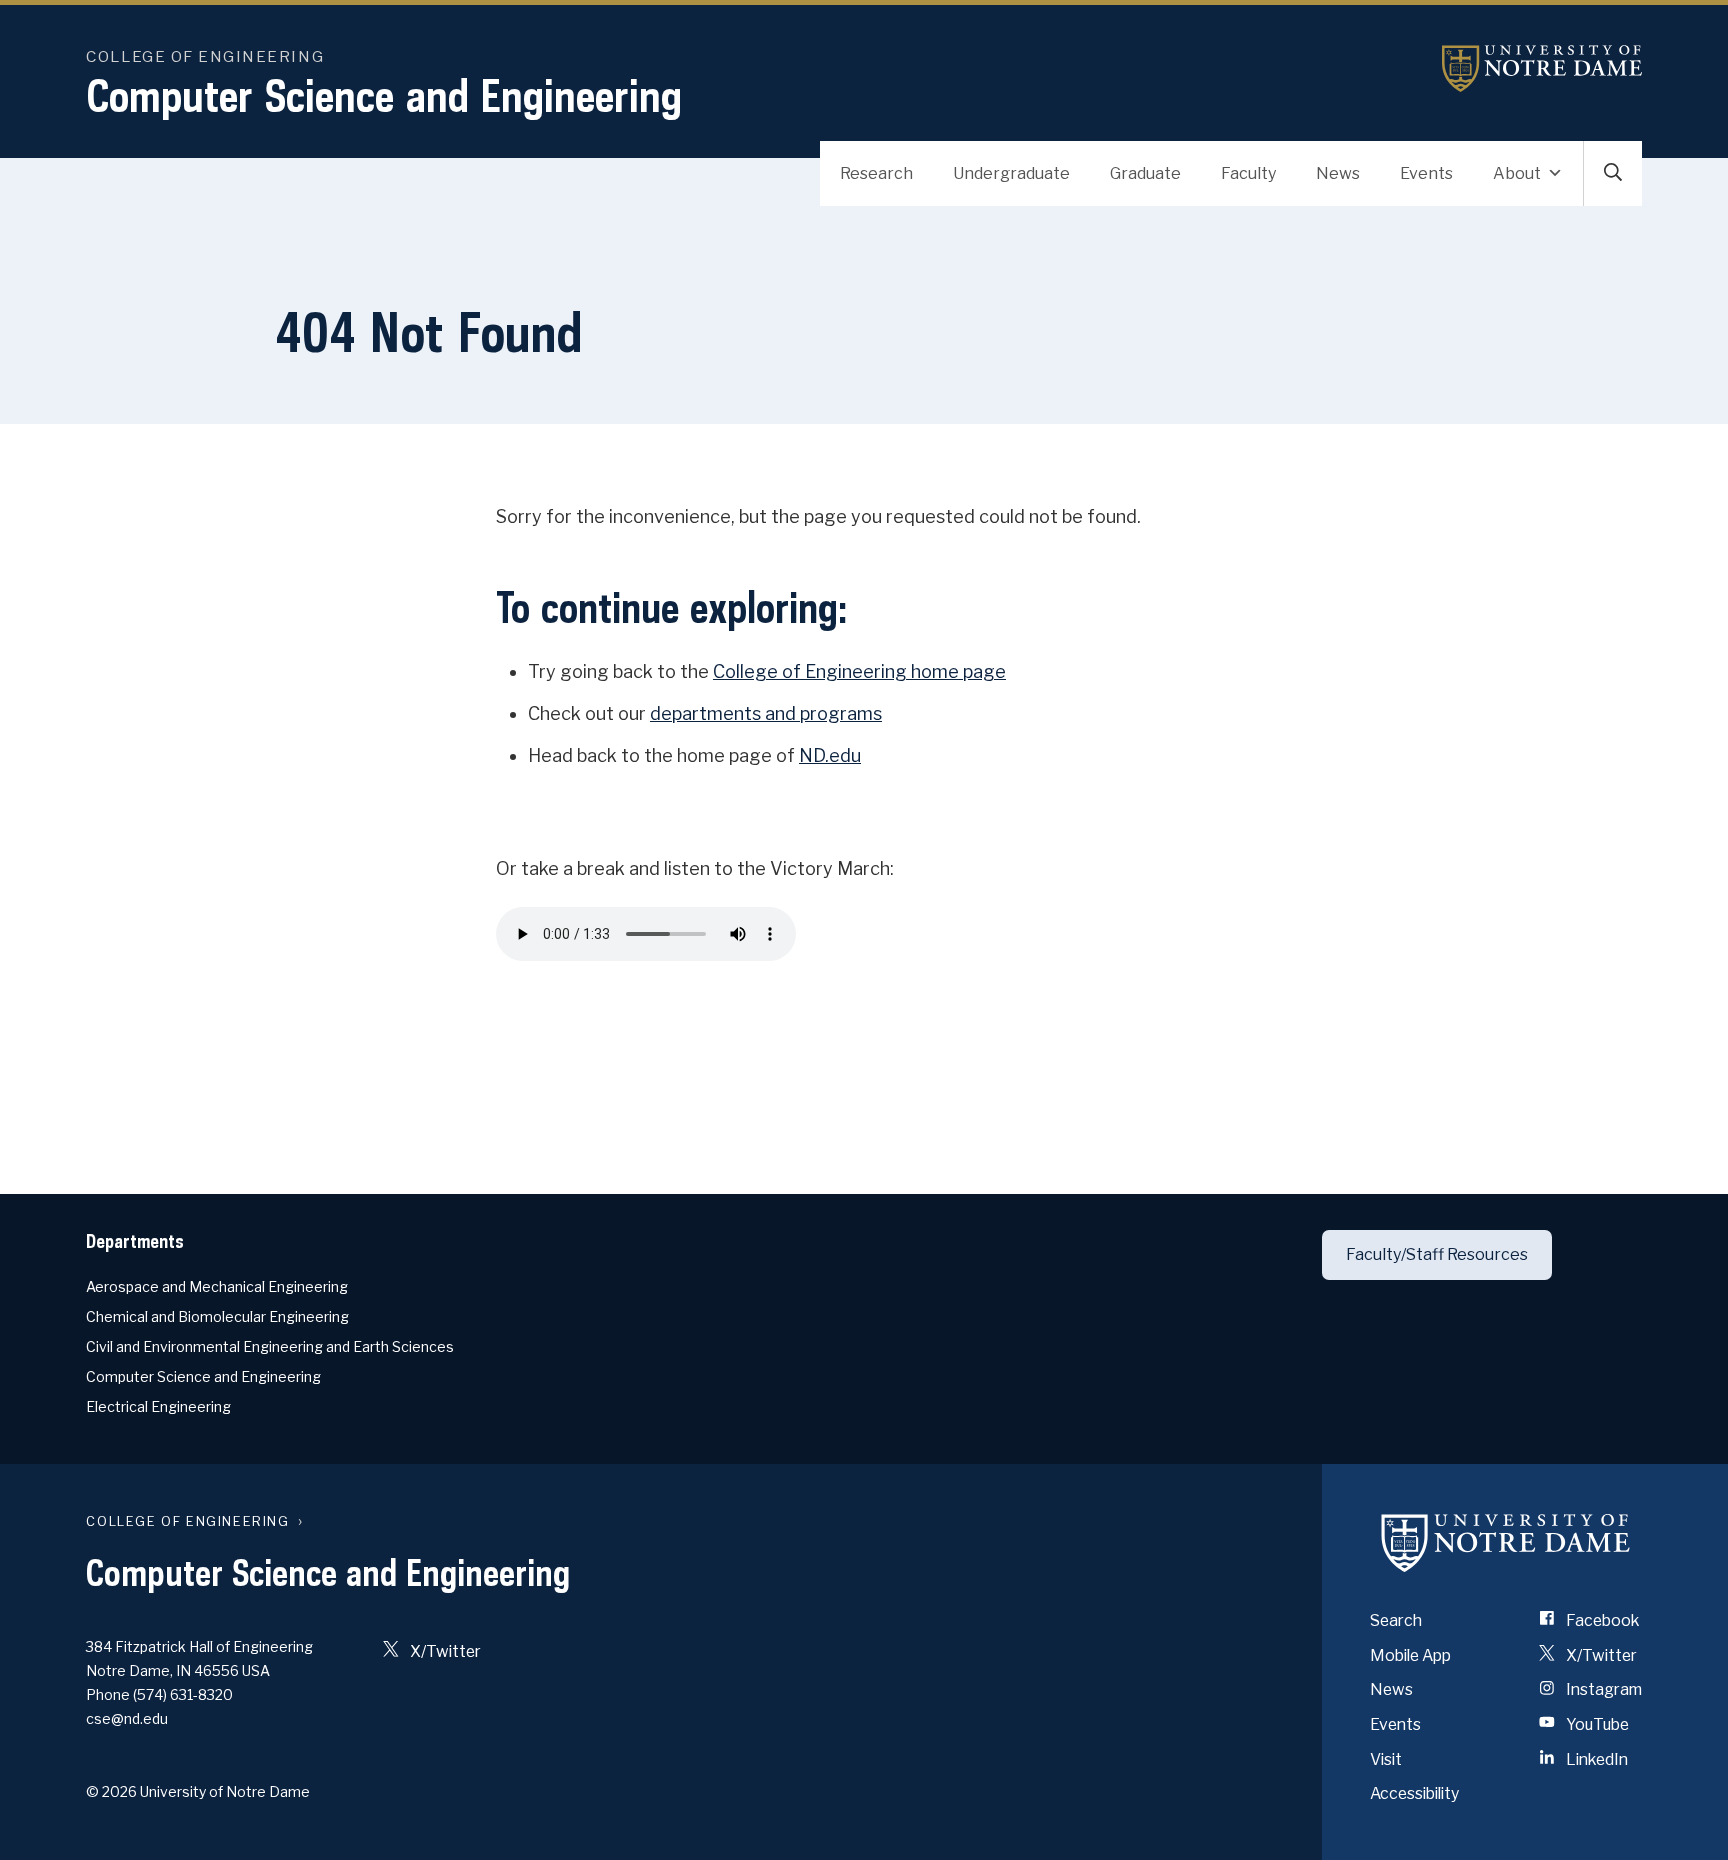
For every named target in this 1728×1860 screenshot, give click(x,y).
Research (876, 173)
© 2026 (111, 1791)
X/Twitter (444, 1651)
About (1517, 173)
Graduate (1145, 173)
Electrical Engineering (158, 1406)
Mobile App (1410, 1655)
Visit (1386, 1759)
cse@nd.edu (127, 1718)
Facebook (1601, 1620)
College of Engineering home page (859, 671)
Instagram (1602, 1689)
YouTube (1596, 1724)
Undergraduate (1011, 173)
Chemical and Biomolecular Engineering (217, 1316)
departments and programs (766, 713)
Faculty (1248, 173)
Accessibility (1414, 1793)
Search (1396, 1620)
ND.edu (830, 755)
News (1338, 173)
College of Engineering (205, 56)
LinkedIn (1595, 1759)
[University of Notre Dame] (1506, 1542)
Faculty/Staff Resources (1437, 1254)
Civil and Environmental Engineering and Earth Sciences (270, 1346)
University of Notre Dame (1542, 68)
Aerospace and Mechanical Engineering (217, 1286)
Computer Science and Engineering (384, 95)
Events (1426, 173)
